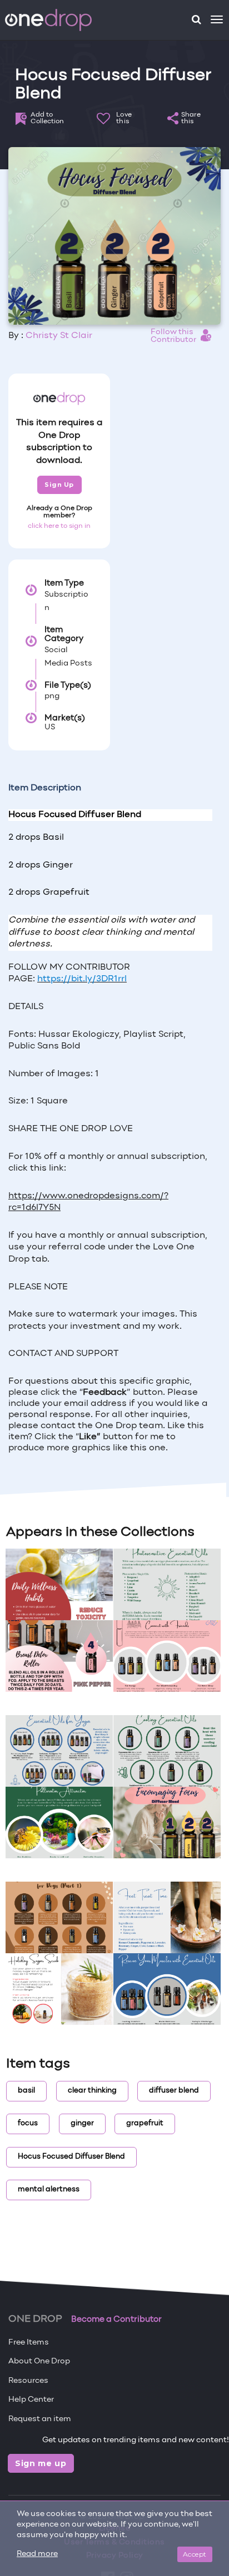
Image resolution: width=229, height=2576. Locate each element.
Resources (28, 2381)
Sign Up (59, 485)
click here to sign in (59, 526)
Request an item (40, 2419)
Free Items (29, 2343)
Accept (195, 2554)
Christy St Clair (59, 336)
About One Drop (39, 2361)
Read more (37, 2554)
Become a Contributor (116, 2320)
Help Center (31, 2400)
